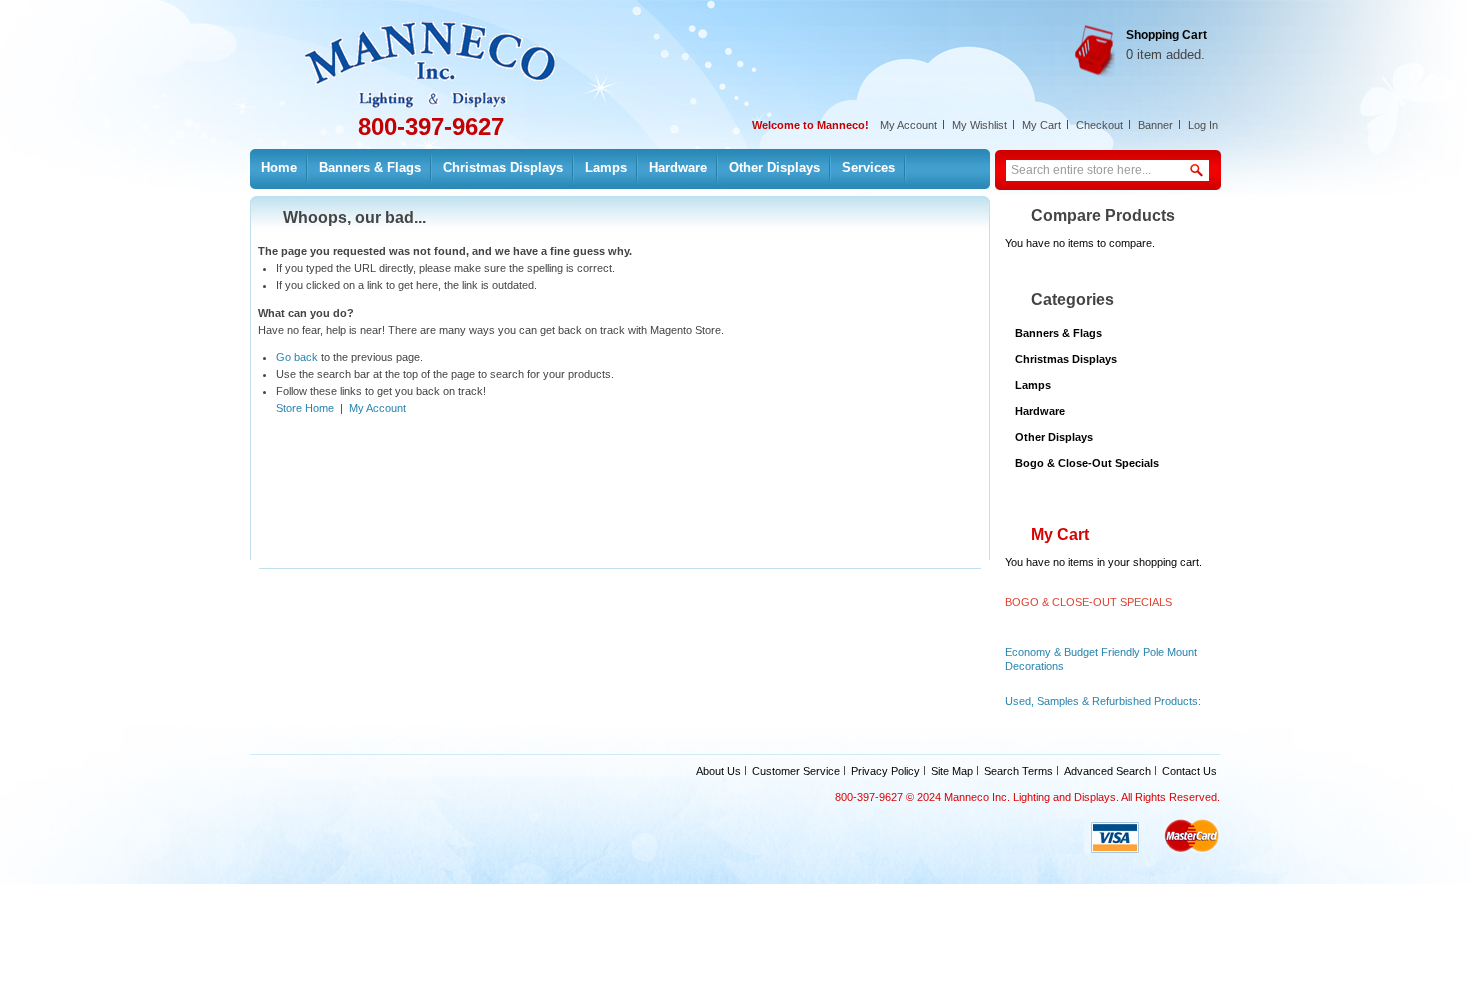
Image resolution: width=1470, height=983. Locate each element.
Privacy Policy (885, 771)
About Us (718, 771)
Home (279, 167)
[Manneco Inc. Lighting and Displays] (443, 54)
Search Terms (1018, 771)
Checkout (1099, 125)
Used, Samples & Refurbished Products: (1103, 701)
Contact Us (1189, 771)
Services (868, 167)
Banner (1155, 125)
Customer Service (796, 771)
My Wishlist (979, 125)
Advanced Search (1107, 771)
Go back (297, 357)
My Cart (1041, 125)
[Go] (1198, 162)
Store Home (305, 408)
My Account (908, 125)
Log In (1203, 125)
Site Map (952, 771)
